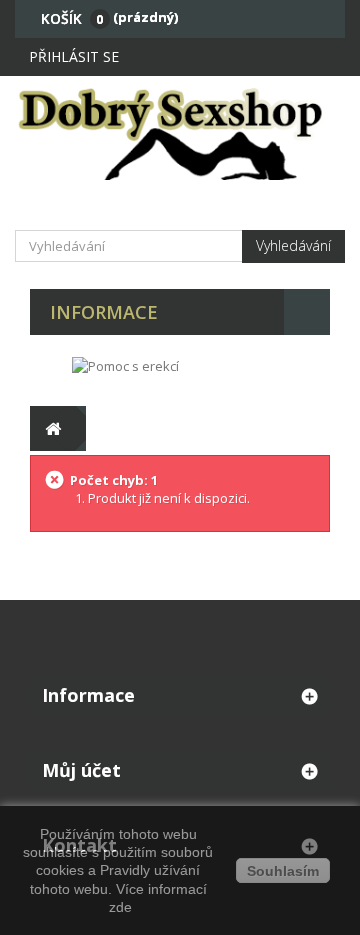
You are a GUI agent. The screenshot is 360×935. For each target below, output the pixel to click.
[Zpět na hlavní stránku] (52, 428)
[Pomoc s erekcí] (125, 365)
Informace (104, 312)
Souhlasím (283, 871)
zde (118, 907)
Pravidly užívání (150, 870)
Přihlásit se (74, 56)
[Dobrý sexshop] (180, 133)
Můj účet (81, 770)
